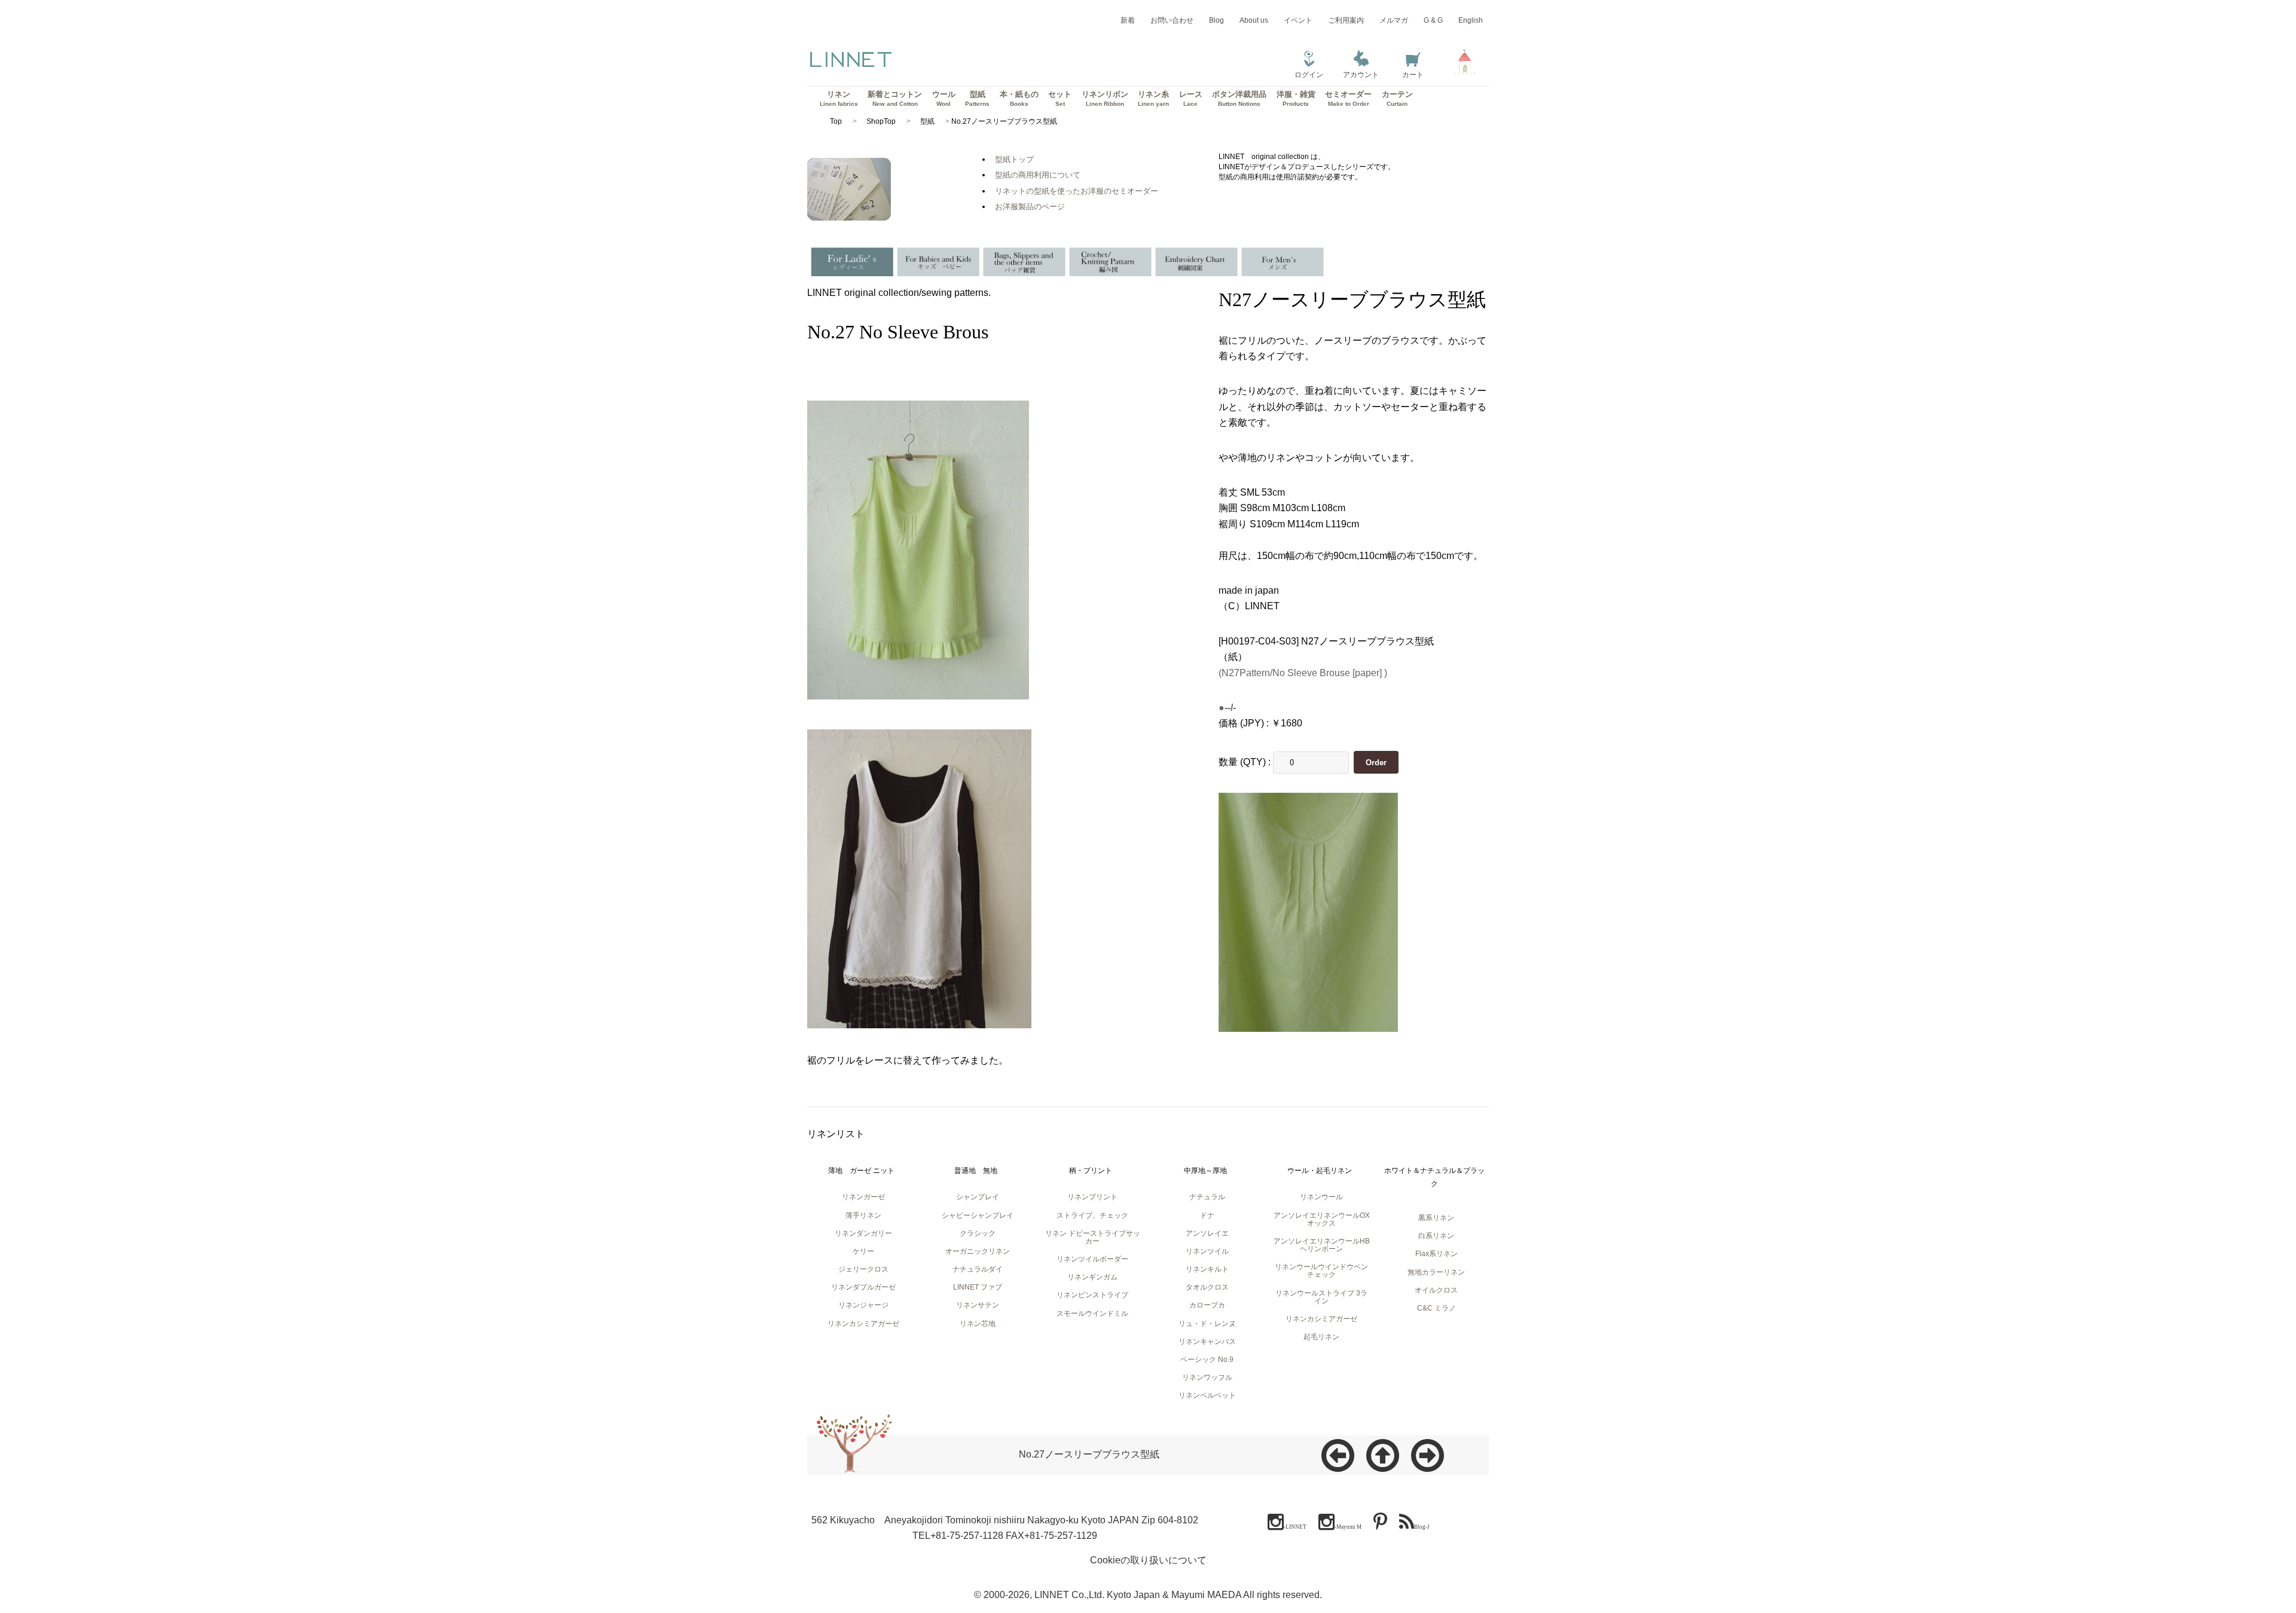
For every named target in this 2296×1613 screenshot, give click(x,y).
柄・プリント (1091, 1171)
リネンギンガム (1092, 1277)
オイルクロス (1436, 1290)
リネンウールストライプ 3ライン (1321, 1297)
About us (1254, 20)
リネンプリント (1092, 1197)
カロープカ (1207, 1305)
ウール (944, 98)
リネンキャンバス (1207, 1342)
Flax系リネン (1436, 1254)
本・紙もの (1019, 98)
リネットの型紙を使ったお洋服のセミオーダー (1077, 191)
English (1471, 20)
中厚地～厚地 (1205, 1171)
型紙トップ (1014, 159)
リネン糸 (1153, 98)
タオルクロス (1207, 1287)
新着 (1128, 20)
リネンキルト (1207, 1269)
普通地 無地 (976, 1171)
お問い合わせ (1172, 20)
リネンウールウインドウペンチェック (1321, 1271)
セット (1060, 98)
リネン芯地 (978, 1324)
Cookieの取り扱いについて (1148, 1560)
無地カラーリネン (1436, 1272)
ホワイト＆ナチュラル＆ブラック (1434, 1177)
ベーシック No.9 (1207, 1360)
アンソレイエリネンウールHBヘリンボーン (1322, 1245)
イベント (1298, 20)
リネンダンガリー (863, 1233)
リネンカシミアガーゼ (863, 1324)
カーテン (1397, 98)
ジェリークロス (863, 1269)
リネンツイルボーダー (1092, 1259)
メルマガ (1394, 20)
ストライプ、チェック (1092, 1215)
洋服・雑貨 (1296, 98)
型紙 (977, 98)
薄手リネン (863, 1215)
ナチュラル (1207, 1197)
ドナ (1207, 1215)
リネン (839, 98)
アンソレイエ (1207, 1233)
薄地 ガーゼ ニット (861, 1171)
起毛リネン (1321, 1337)
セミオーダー (1348, 98)
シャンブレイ (978, 1197)
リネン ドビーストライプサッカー (1093, 1237)
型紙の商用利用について (1038, 175)
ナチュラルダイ (978, 1269)
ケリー (863, 1251)
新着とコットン (895, 98)
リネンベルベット (1207, 1395)
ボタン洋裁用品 (1239, 98)
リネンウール (1321, 1197)
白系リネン (1436, 1236)
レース (1191, 98)
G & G (1433, 20)
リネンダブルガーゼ (863, 1287)
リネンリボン (1105, 98)
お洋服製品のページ (1030, 207)
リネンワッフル (1207, 1377)
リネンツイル (1207, 1251)
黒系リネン (1436, 1218)
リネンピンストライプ (1092, 1295)
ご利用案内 (1346, 20)
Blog (1216, 20)
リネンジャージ (863, 1305)
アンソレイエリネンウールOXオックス (1322, 1219)
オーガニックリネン (978, 1251)
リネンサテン (978, 1305)
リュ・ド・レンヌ (1207, 1324)
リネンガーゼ (863, 1197)
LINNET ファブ (978, 1287)
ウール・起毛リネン (1320, 1171)
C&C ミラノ (1436, 1308)
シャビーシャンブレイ (978, 1215)
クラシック (978, 1233)
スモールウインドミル (1092, 1313)
